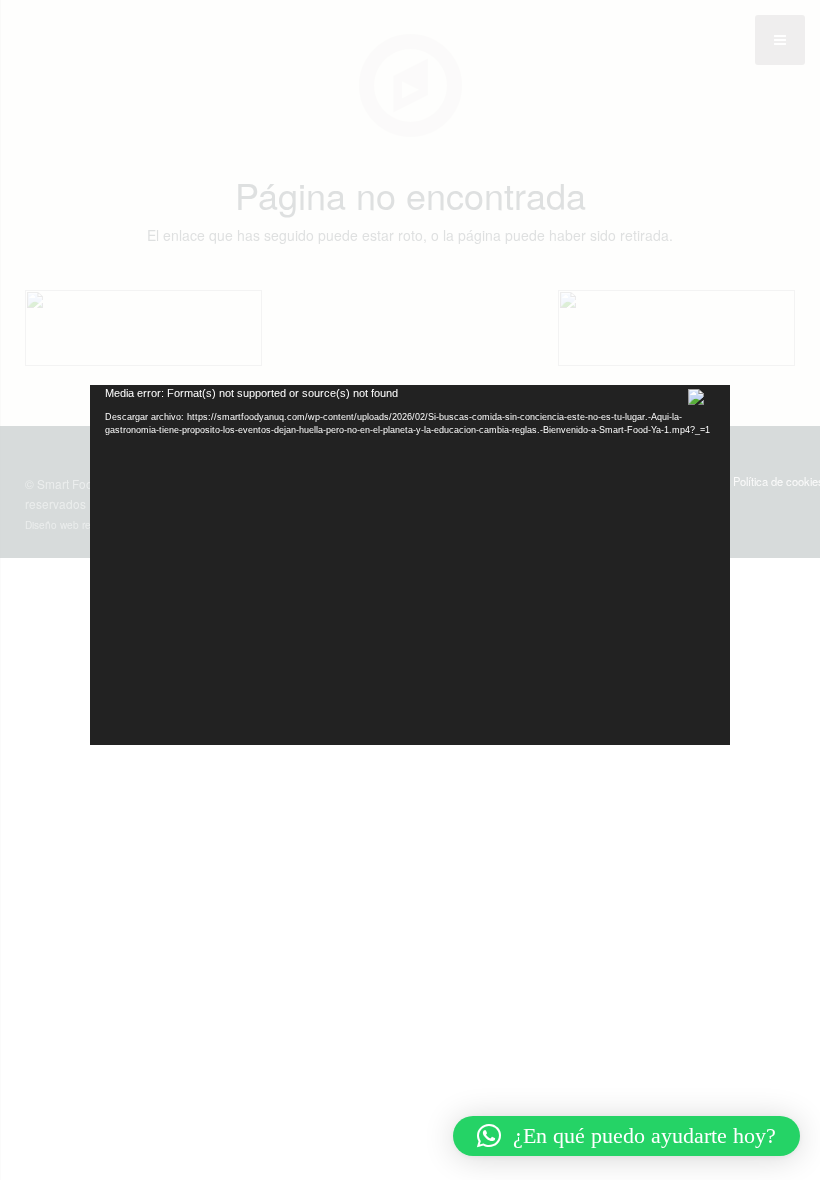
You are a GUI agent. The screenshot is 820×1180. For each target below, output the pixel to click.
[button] (626, 1136)
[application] (410, 565)
